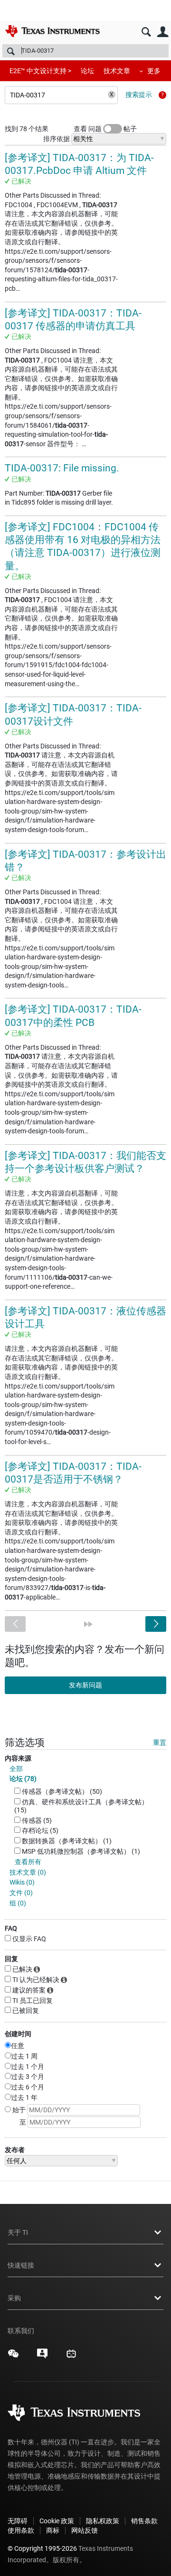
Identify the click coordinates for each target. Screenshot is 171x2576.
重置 (160, 1743)
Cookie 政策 (57, 2521)
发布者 (15, 2150)
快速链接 (21, 2265)
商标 (53, 2530)
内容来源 (18, 1758)
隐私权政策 (103, 2521)
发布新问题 (85, 1685)
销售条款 (144, 2521)
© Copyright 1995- (42, 2548)
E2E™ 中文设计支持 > (40, 71)
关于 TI (18, 2232)
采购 (14, 2298)
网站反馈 (85, 2530)
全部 (16, 1769)
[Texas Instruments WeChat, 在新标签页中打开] (13, 2357)
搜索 (146, 32)
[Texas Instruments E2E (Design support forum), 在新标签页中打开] (42, 2357)
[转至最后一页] (88, 1624)
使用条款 (21, 2530)
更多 (154, 71)
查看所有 (28, 1862)
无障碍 (18, 2521)
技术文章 (117, 71)
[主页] (52, 31)
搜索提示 (139, 95)
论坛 (87, 71)
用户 (163, 32)
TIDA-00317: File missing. (62, 468)
